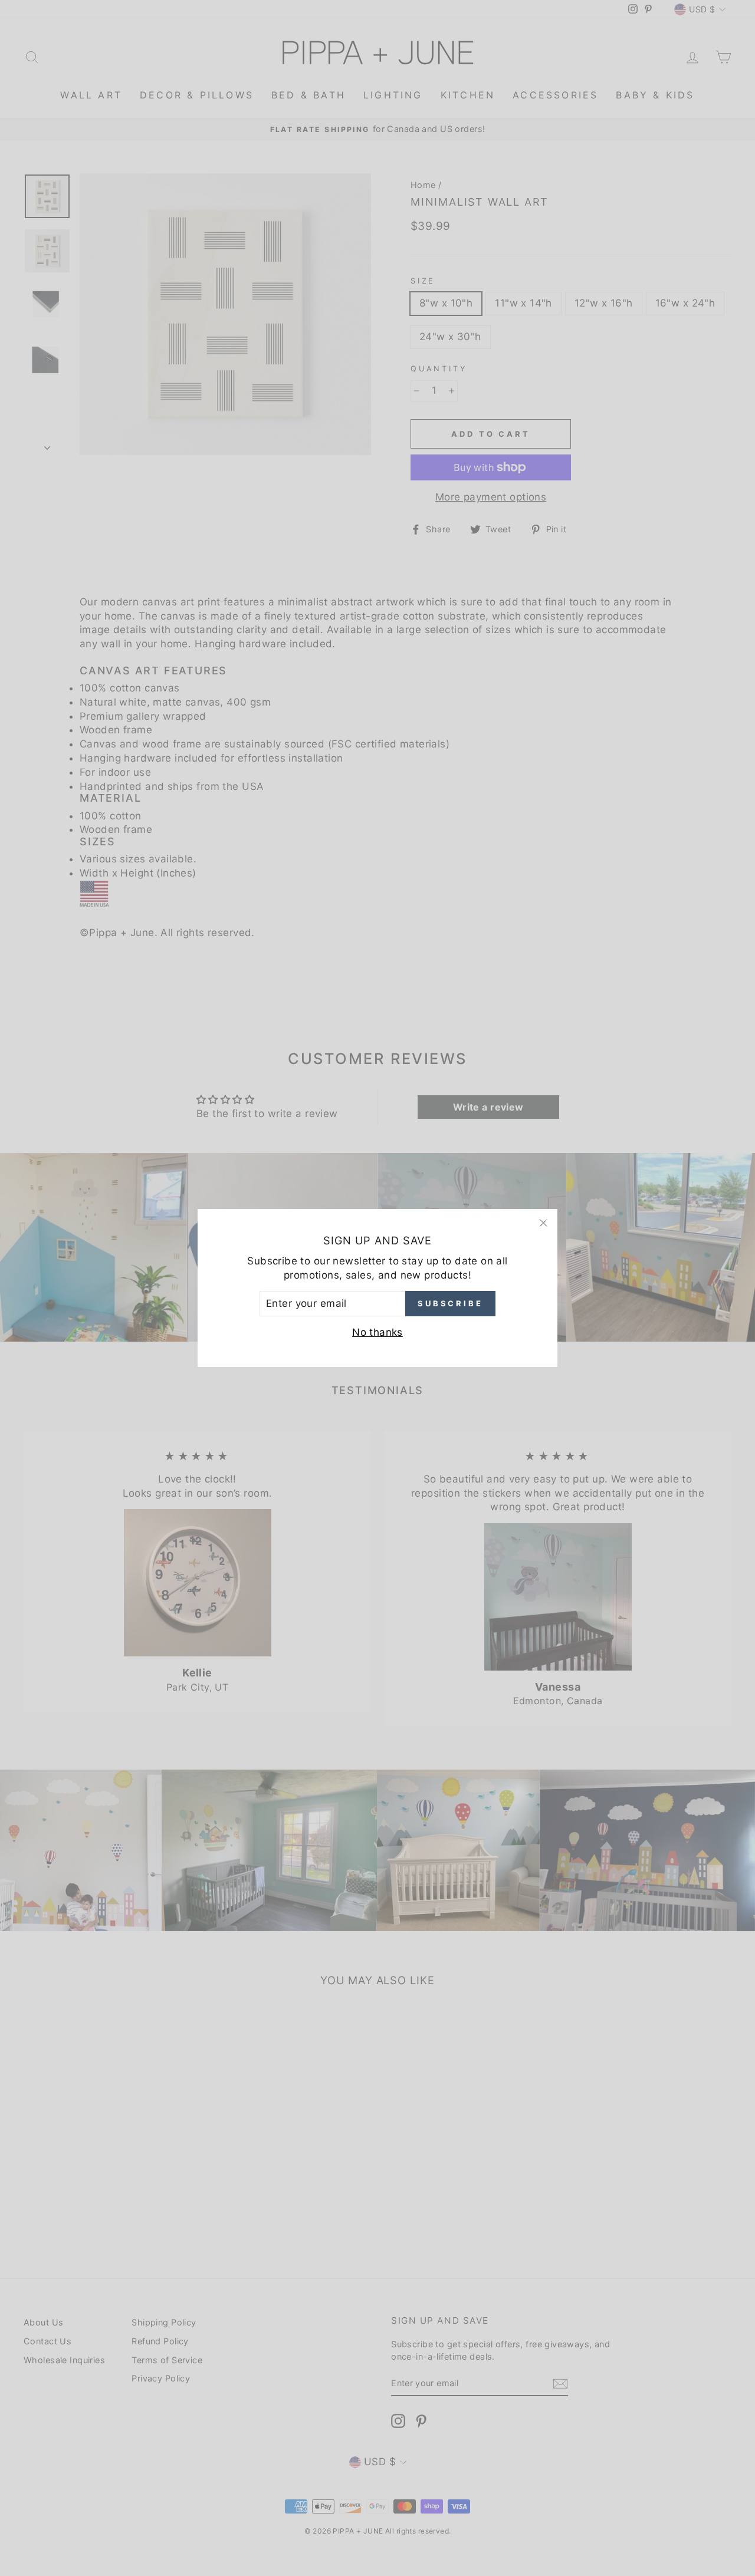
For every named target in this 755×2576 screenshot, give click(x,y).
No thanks (377, 1332)
